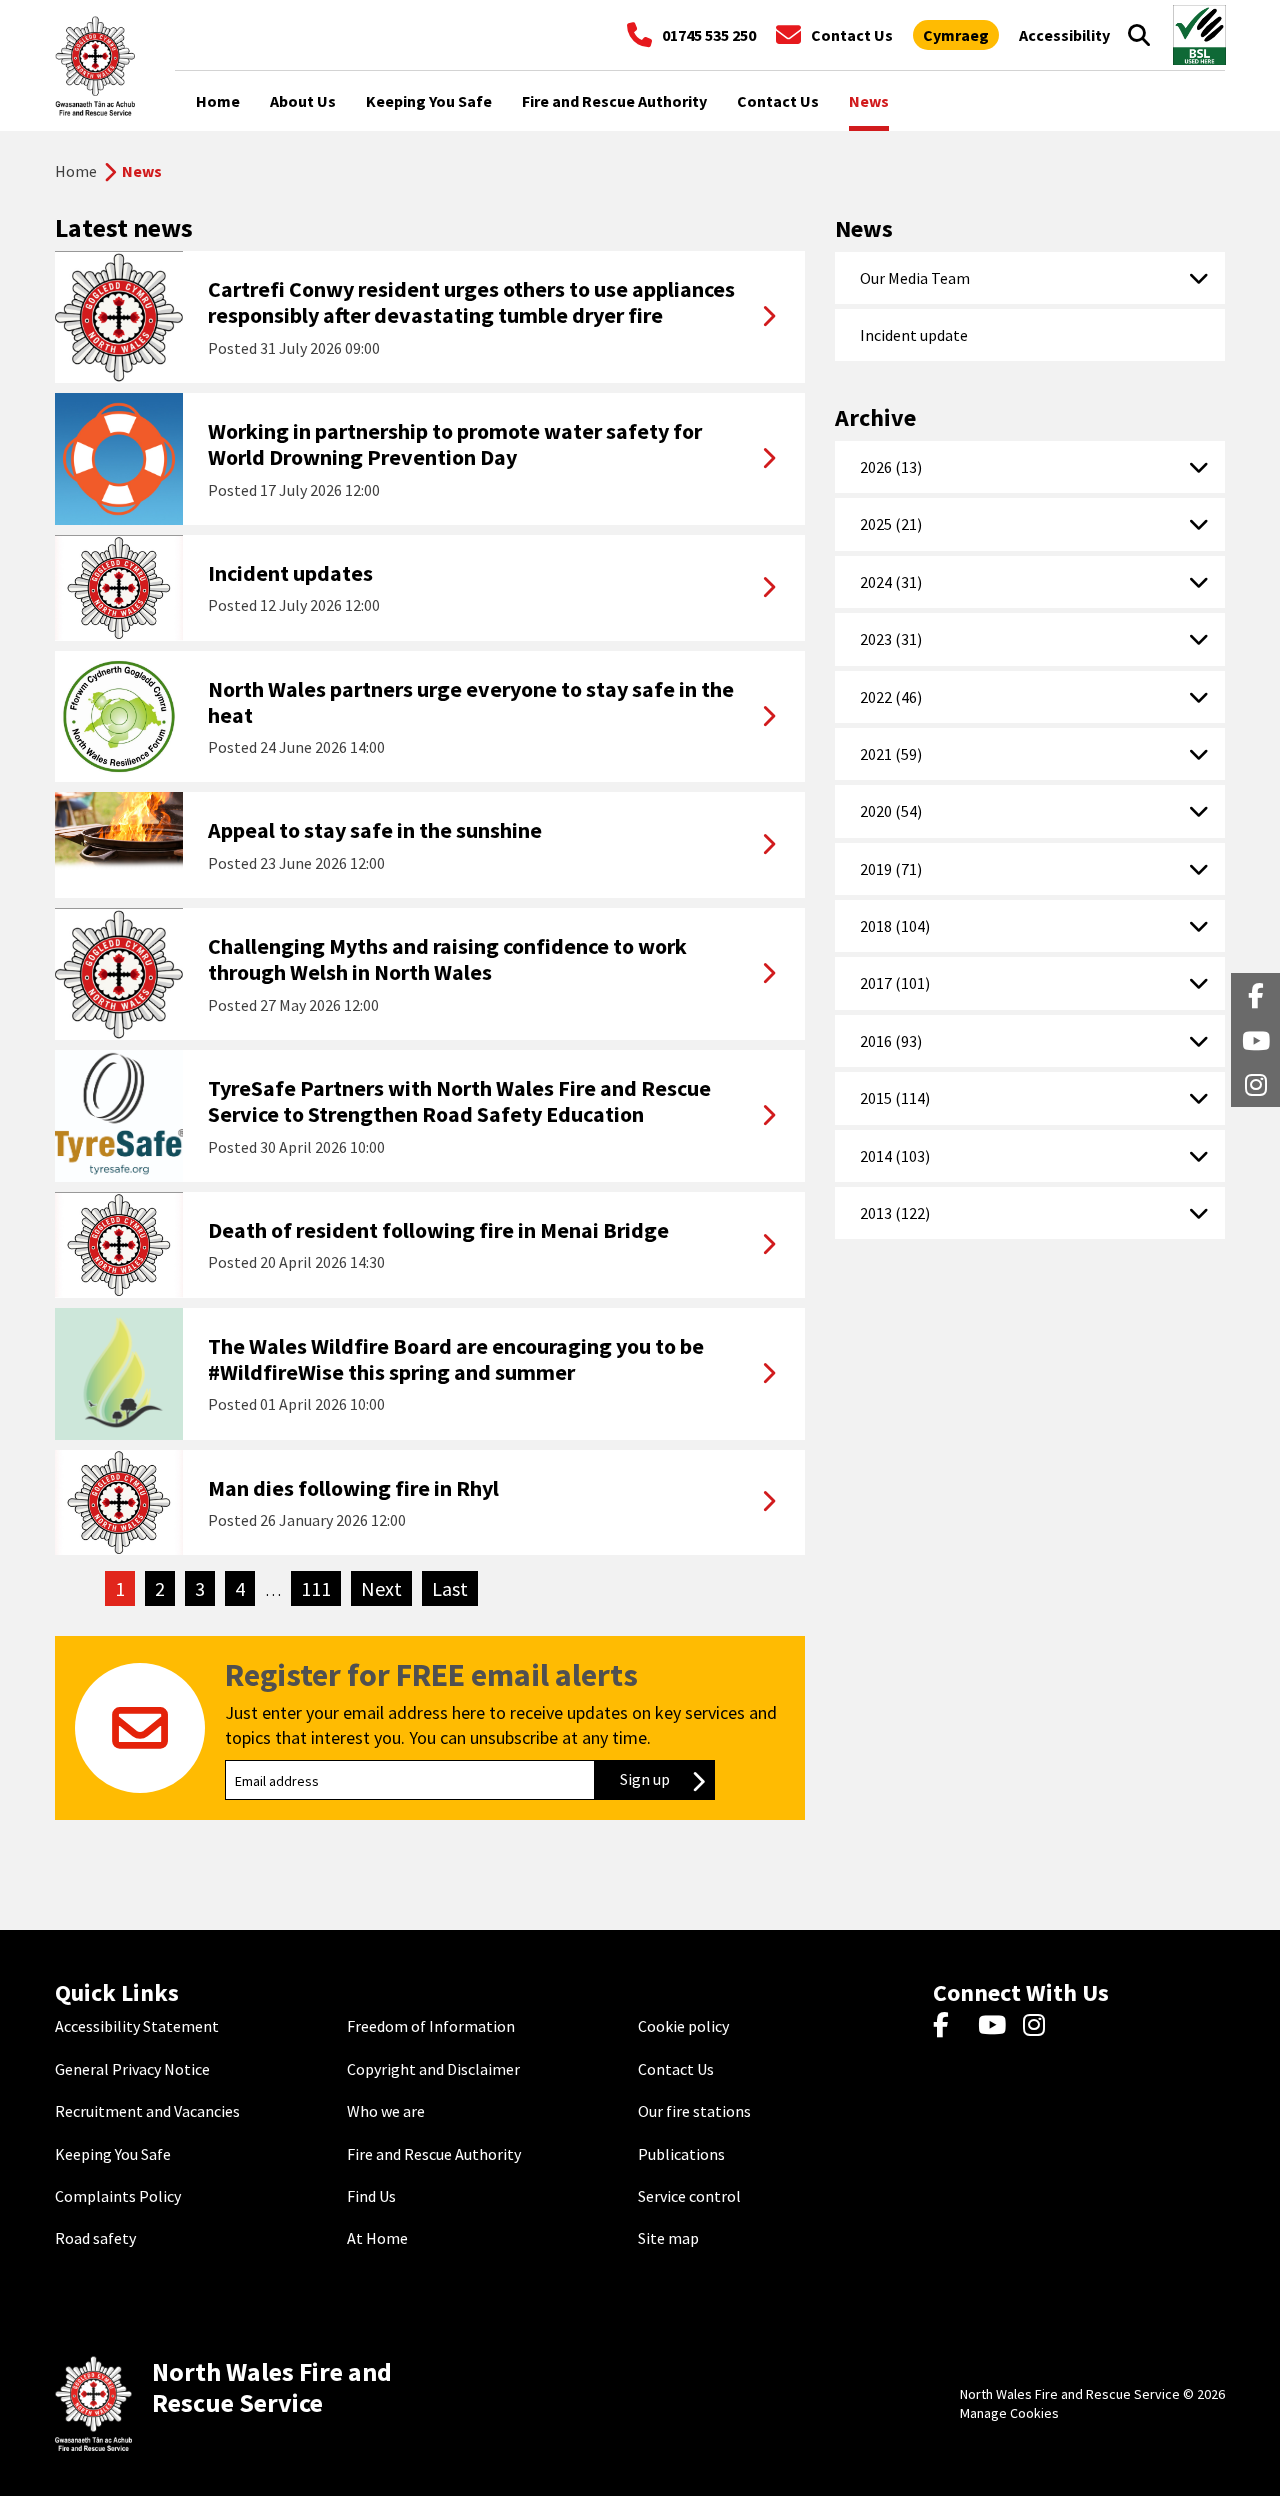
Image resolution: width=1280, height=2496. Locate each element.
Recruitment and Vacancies (147, 2111)
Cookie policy (683, 2026)
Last (455, 1588)
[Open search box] (1139, 35)
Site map (668, 2238)
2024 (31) (891, 582)
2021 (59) (891, 754)
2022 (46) (891, 697)
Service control (689, 2196)
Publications (681, 2154)
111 (316, 1588)
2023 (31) (891, 639)
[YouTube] (995, 2026)
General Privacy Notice (132, 2069)
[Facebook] (950, 2026)
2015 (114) (895, 1098)
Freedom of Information (431, 2026)
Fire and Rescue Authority (434, 2154)
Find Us (371, 2196)
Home (76, 171)
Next (386, 1588)
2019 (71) (891, 869)
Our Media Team (915, 278)
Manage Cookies (1009, 2413)
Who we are (386, 2111)
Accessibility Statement (137, 2026)
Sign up (667, 1779)
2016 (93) (891, 1041)
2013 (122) (895, 1213)
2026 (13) (891, 467)
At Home (377, 2238)
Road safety (95, 2238)
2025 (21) (891, 524)
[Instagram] (1040, 2026)
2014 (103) (895, 1156)
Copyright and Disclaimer (433, 2069)
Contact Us (676, 2069)
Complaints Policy (118, 2196)
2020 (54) (891, 811)
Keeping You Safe (113, 2154)
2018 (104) (895, 926)
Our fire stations (694, 2111)
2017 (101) (895, 983)
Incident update (914, 335)
